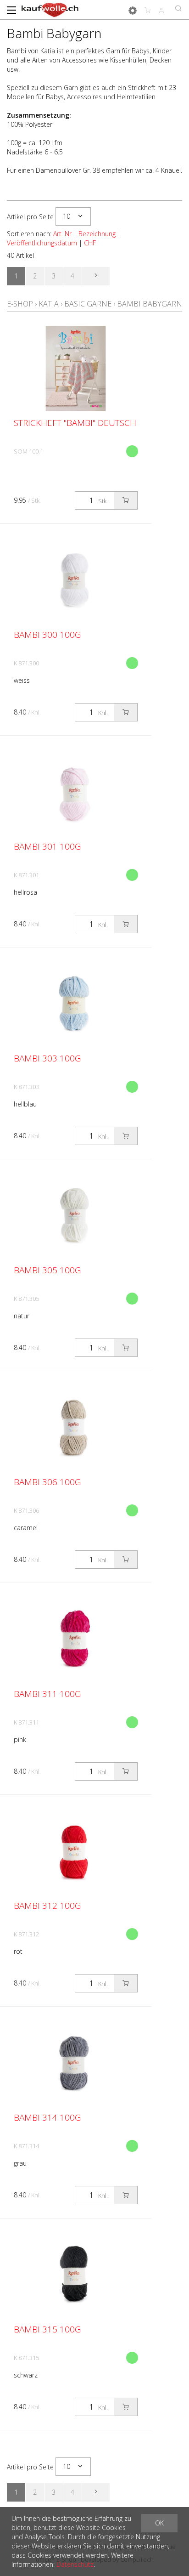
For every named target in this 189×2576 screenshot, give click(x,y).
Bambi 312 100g (47, 1906)
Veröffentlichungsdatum (42, 243)
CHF (90, 243)
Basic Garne (88, 304)
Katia (49, 304)
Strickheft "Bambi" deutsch (75, 423)
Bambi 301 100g (47, 846)
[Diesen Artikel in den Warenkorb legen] (126, 500)
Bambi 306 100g (47, 1482)
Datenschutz (75, 2564)
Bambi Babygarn (150, 304)
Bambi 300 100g (47, 635)
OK (159, 2523)
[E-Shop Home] (50, 9)
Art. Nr (62, 234)
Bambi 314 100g (47, 2117)
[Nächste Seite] (96, 276)
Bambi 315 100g (47, 2329)
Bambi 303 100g (47, 1058)
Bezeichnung (97, 234)
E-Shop (20, 304)
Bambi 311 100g (47, 1694)
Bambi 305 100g (47, 1270)
